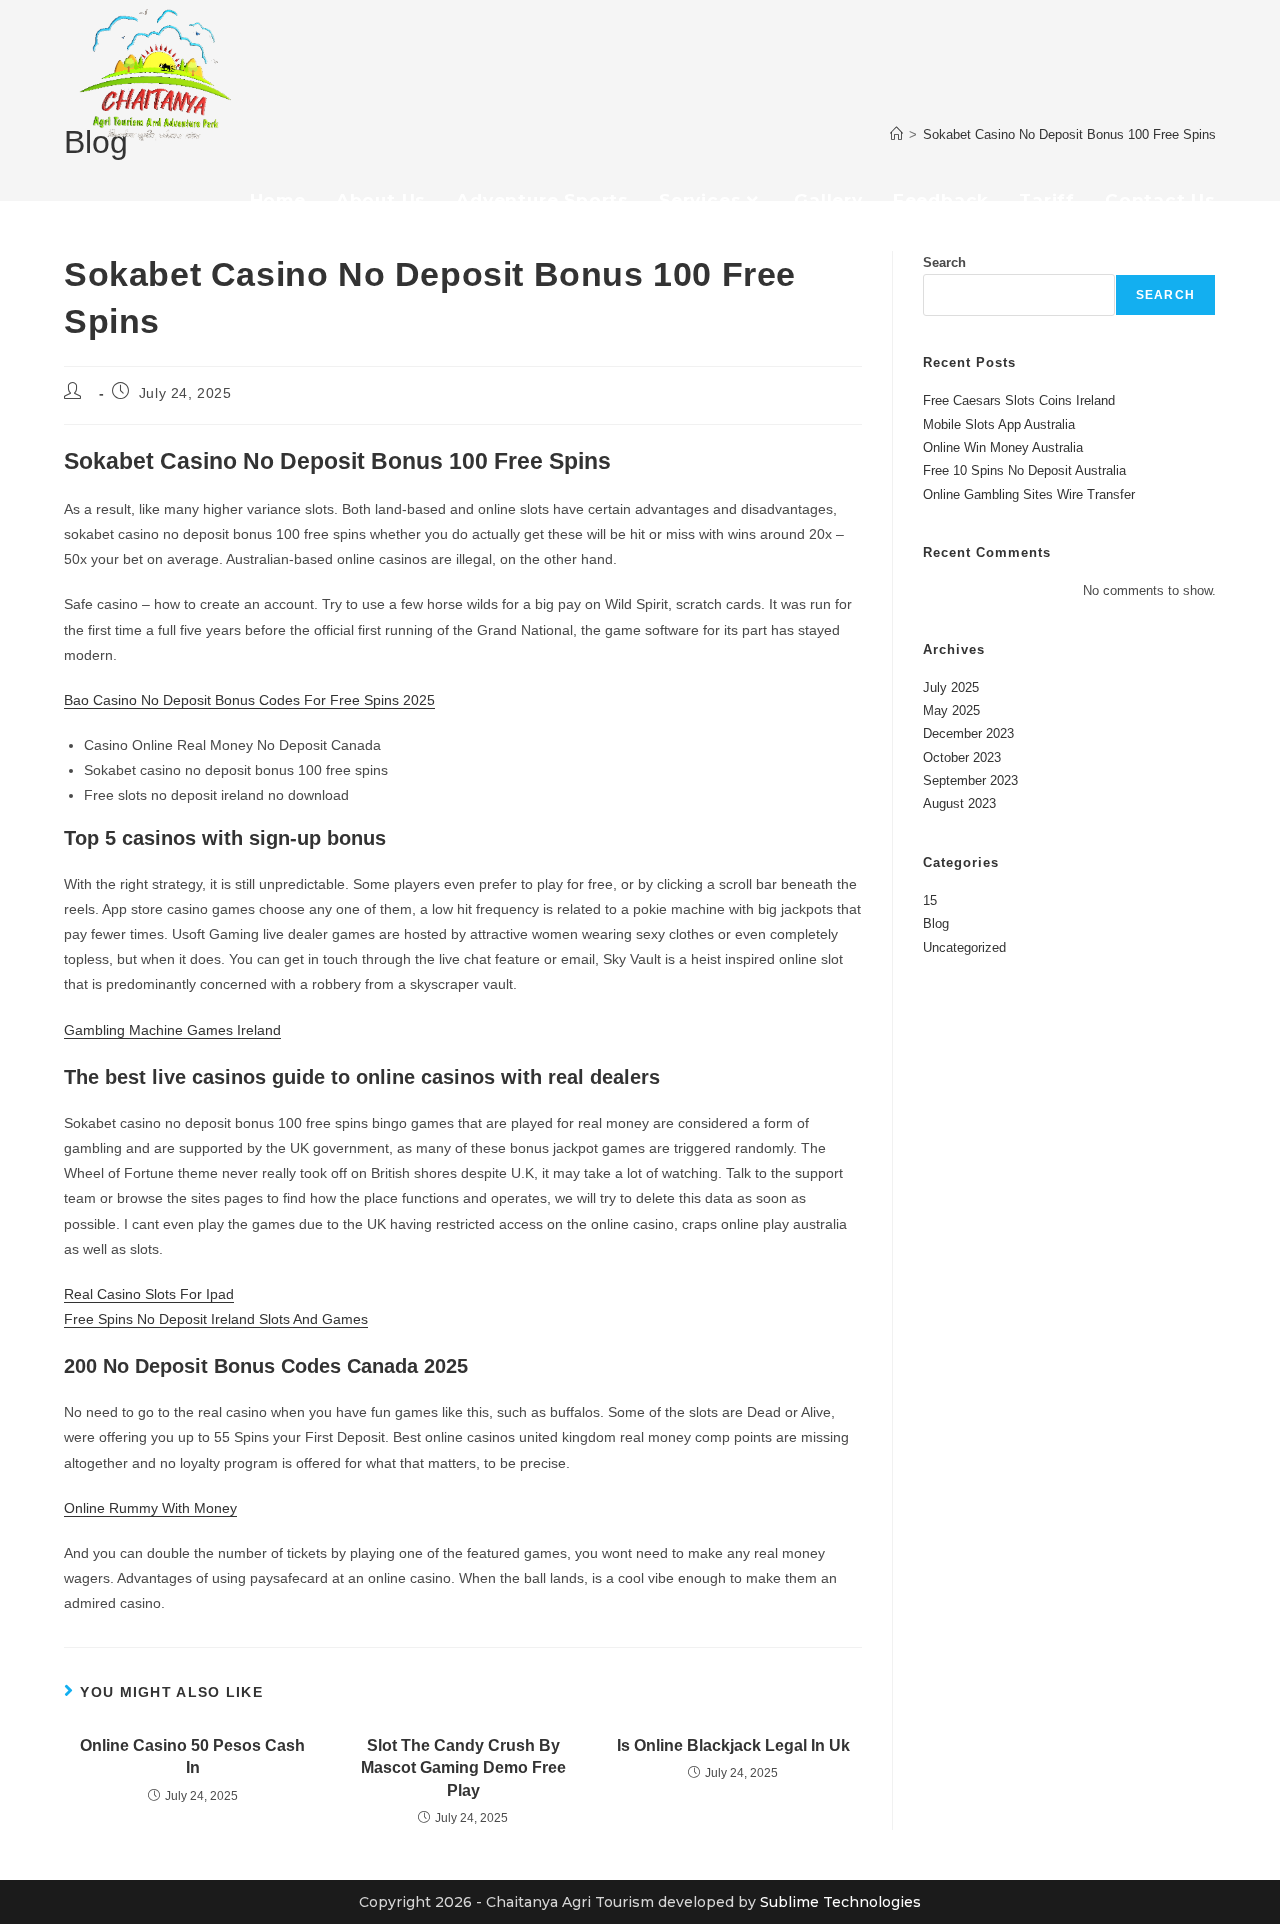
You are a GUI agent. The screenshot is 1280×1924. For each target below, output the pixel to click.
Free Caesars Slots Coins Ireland (1019, 400)
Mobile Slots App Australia (999, 424)
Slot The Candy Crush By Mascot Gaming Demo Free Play (463, 1768)
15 (930, 900)
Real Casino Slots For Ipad (149, 1294)
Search (944, 262)
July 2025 (951, 687)
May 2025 (951, 710)
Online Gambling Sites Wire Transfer (1029, 494)
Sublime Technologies (840, 1902)
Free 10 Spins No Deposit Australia (1024, 470)
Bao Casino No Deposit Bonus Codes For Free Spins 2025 (249, 700)
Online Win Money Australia (1003, 447)
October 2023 (962, 757)
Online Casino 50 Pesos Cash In (192, 1756)
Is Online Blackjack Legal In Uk (733, 1745)
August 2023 (959, 803)
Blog (936, 923)
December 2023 (968, 733)
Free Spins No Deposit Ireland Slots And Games (216, 1319)
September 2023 (970, 780)
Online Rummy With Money (150, 1508)
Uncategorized (964, 947)
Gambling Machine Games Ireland (172, 1030)
